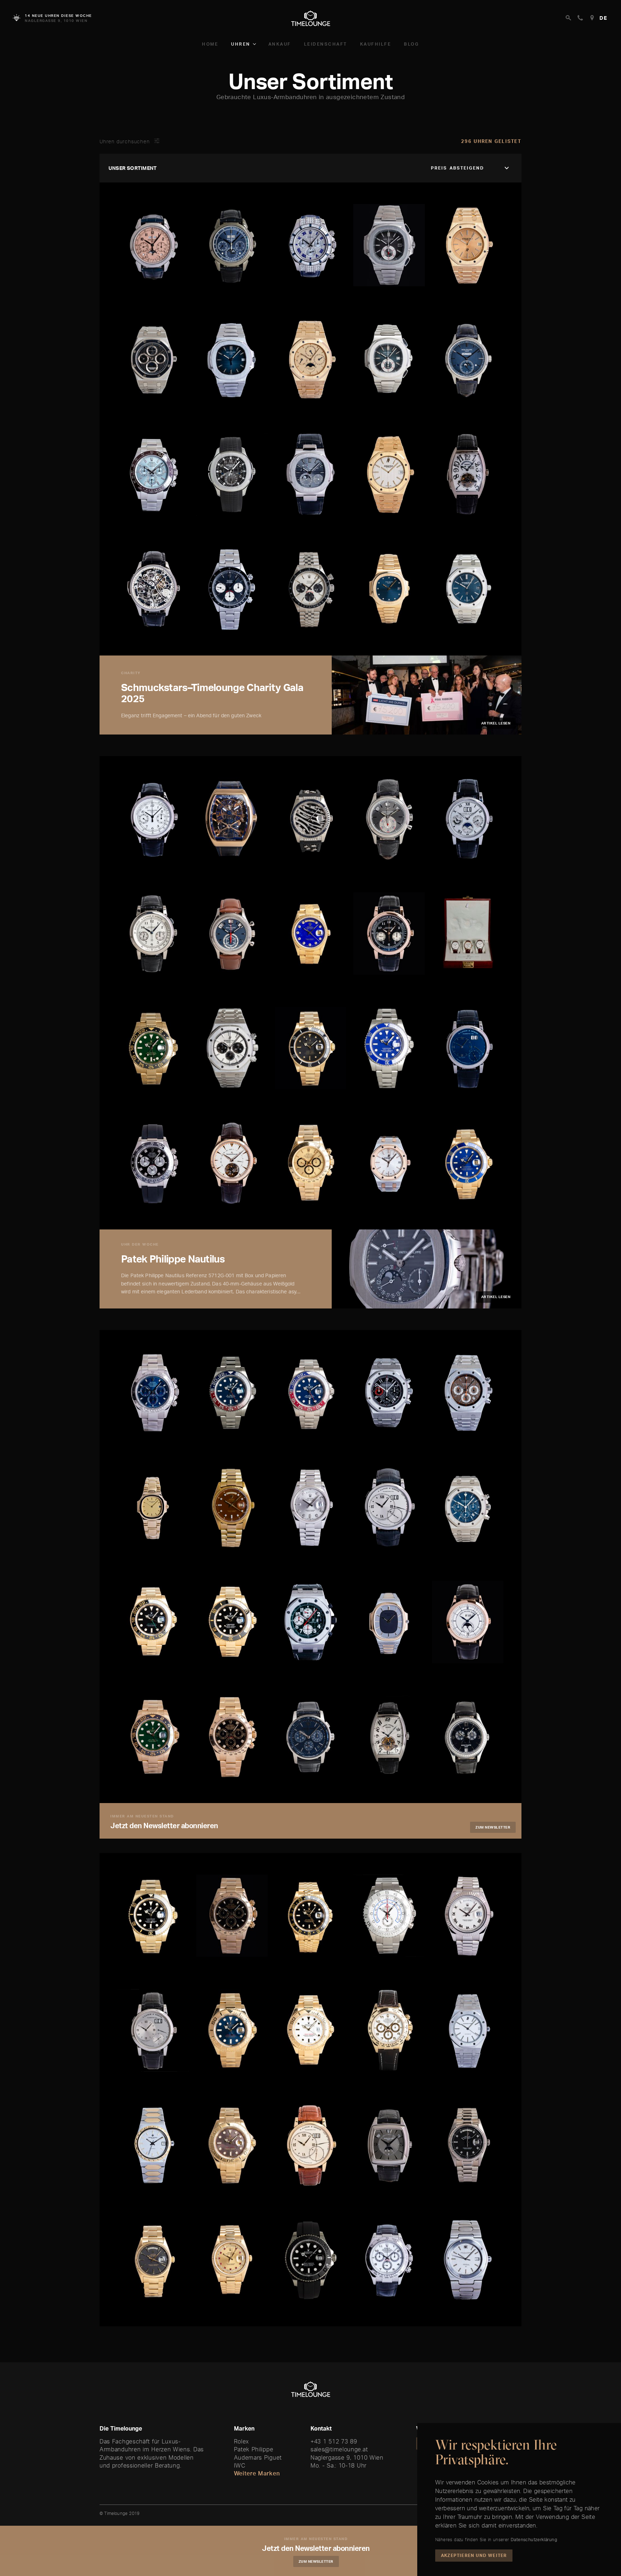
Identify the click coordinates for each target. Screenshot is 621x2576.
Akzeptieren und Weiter (474, 2555)
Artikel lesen (496, 723)
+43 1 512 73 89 (334, 2441)
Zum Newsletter (493, 1827)
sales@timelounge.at (339, 2449)
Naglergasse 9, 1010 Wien (347, 2457)
